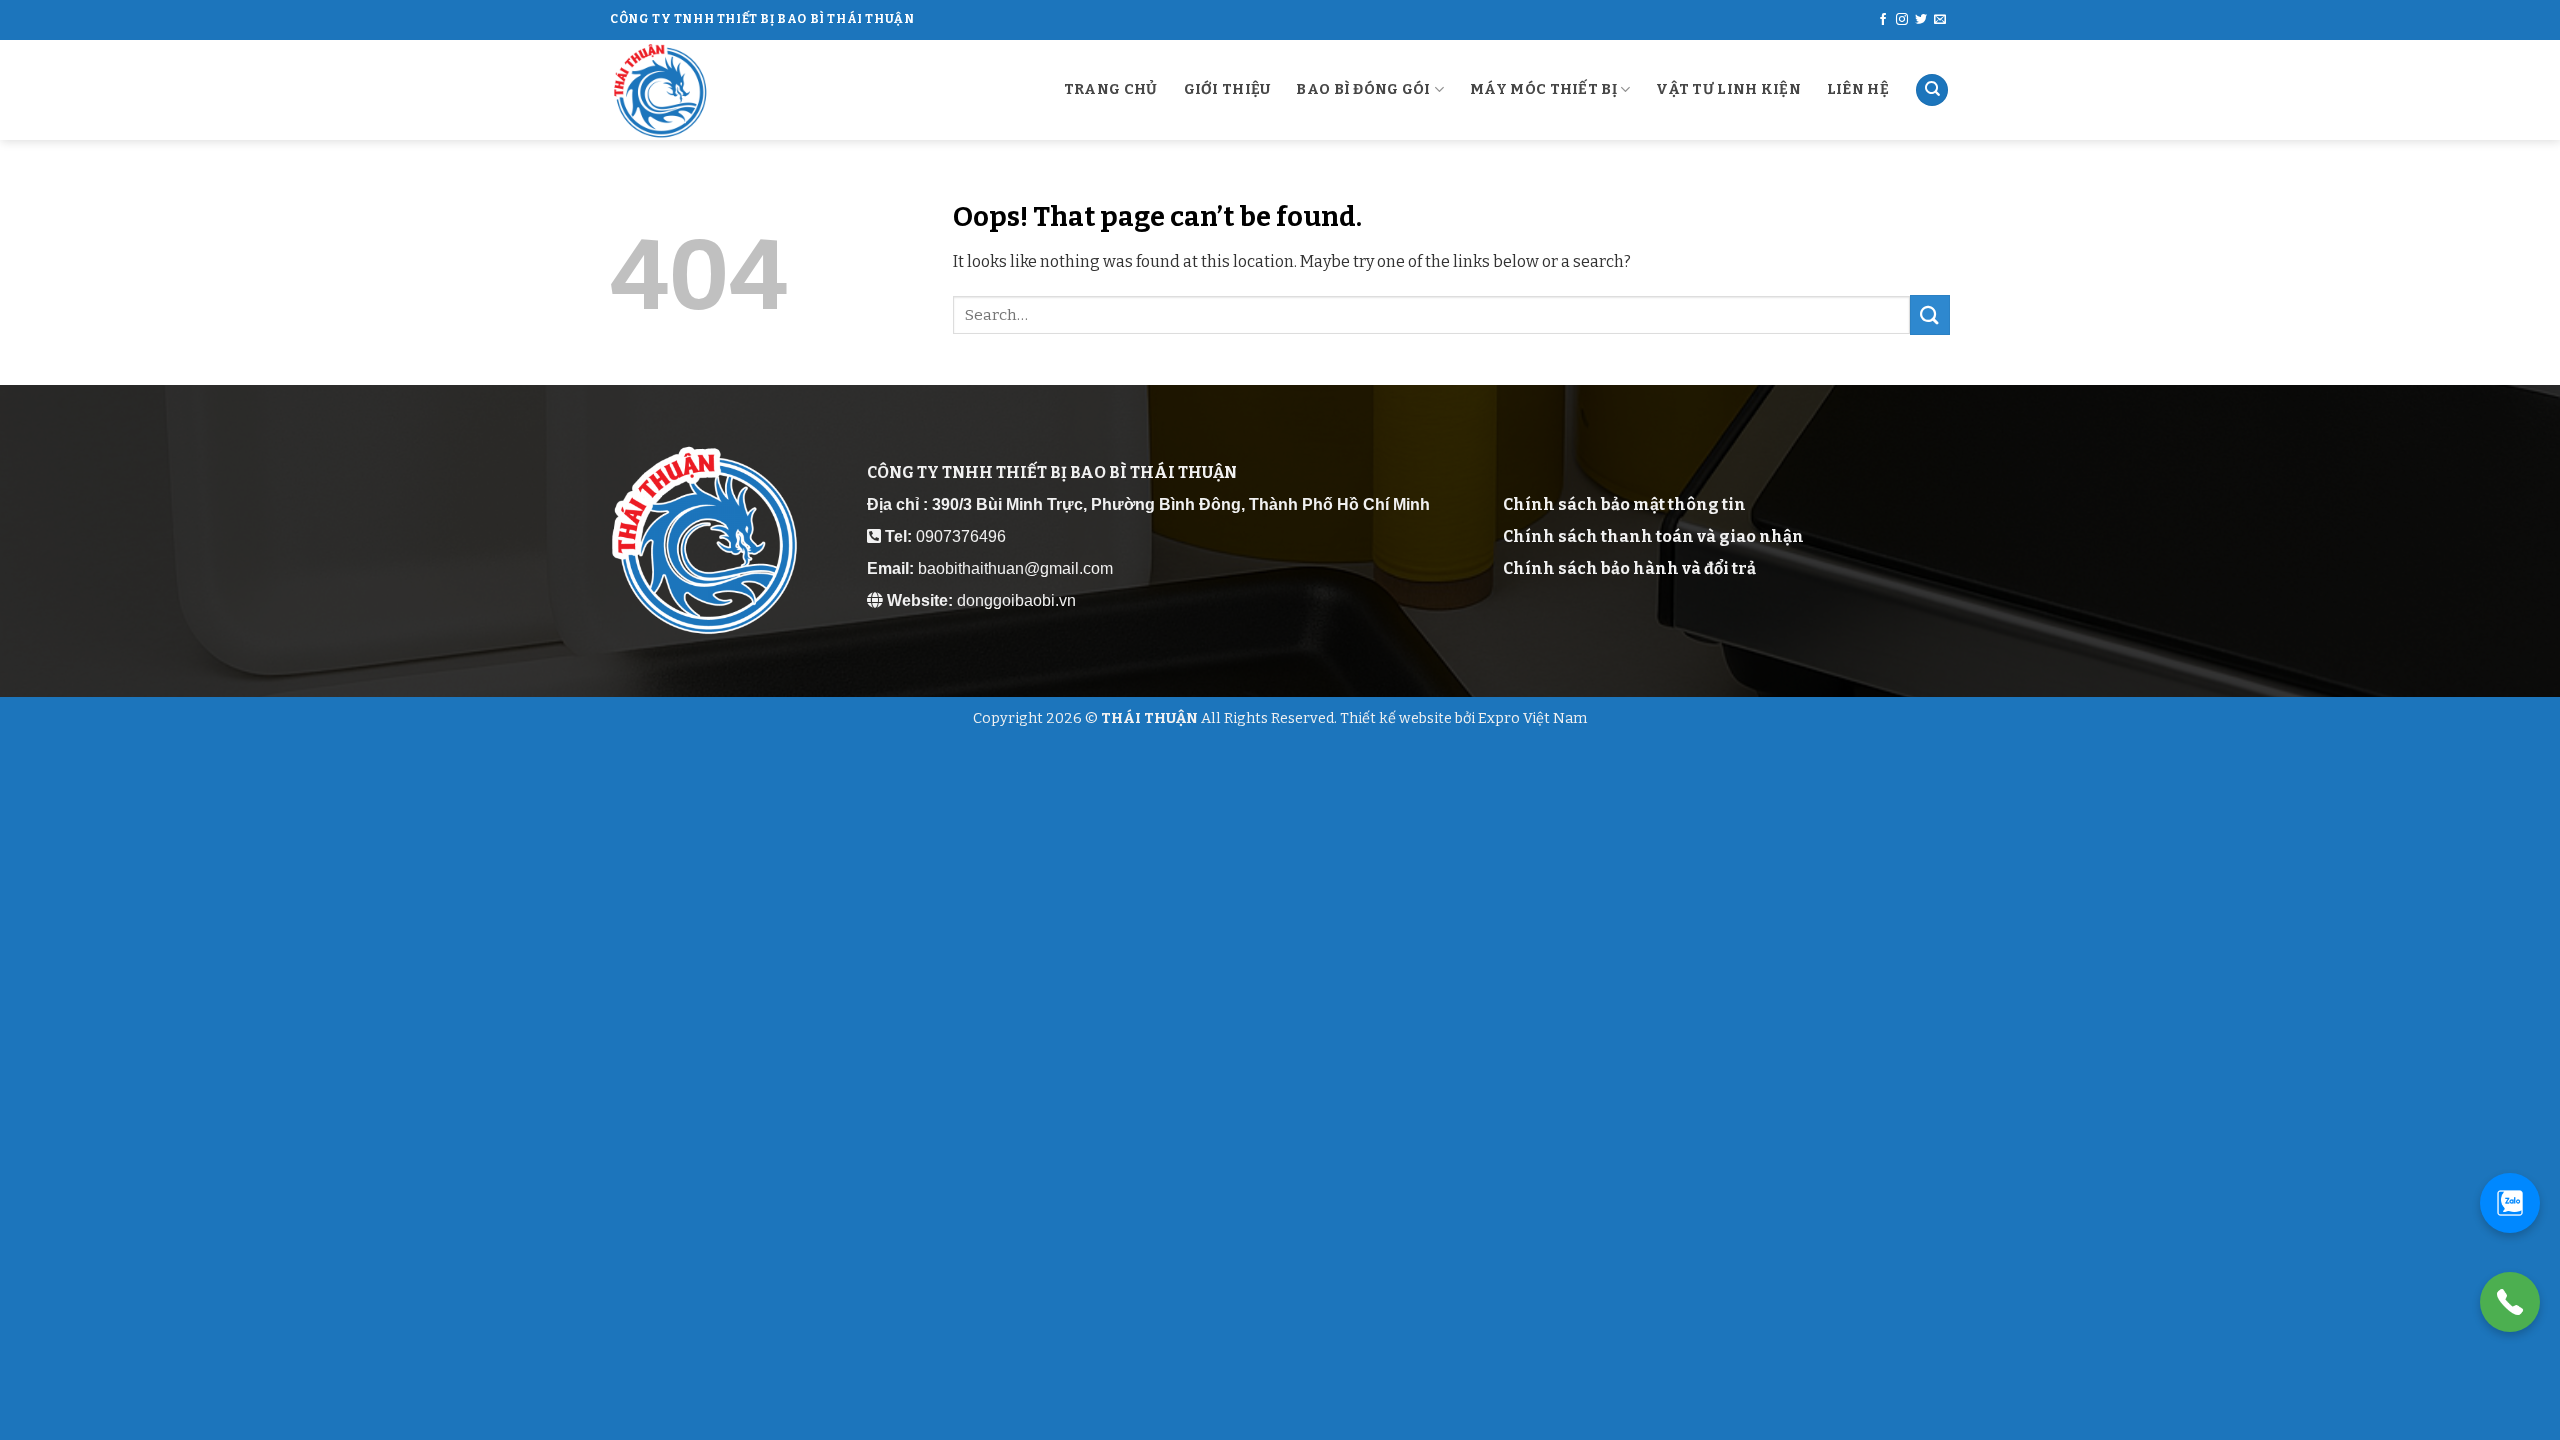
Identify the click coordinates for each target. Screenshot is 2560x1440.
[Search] (1932, 90)
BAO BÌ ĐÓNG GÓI (1363, 89)
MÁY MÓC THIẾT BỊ (1543, 89)
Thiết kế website (1396, 718)
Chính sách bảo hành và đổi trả (1629, 568)
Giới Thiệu (1227, 89)
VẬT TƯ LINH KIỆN (1728, 89)
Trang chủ (1111, 89)
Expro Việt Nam (1532, 718)
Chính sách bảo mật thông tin (1624, 504)
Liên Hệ (1858, 89)
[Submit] (1930, 314)
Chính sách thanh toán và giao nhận (1653, 536)
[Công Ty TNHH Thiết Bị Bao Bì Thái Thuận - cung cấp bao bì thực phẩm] (710, 90)
